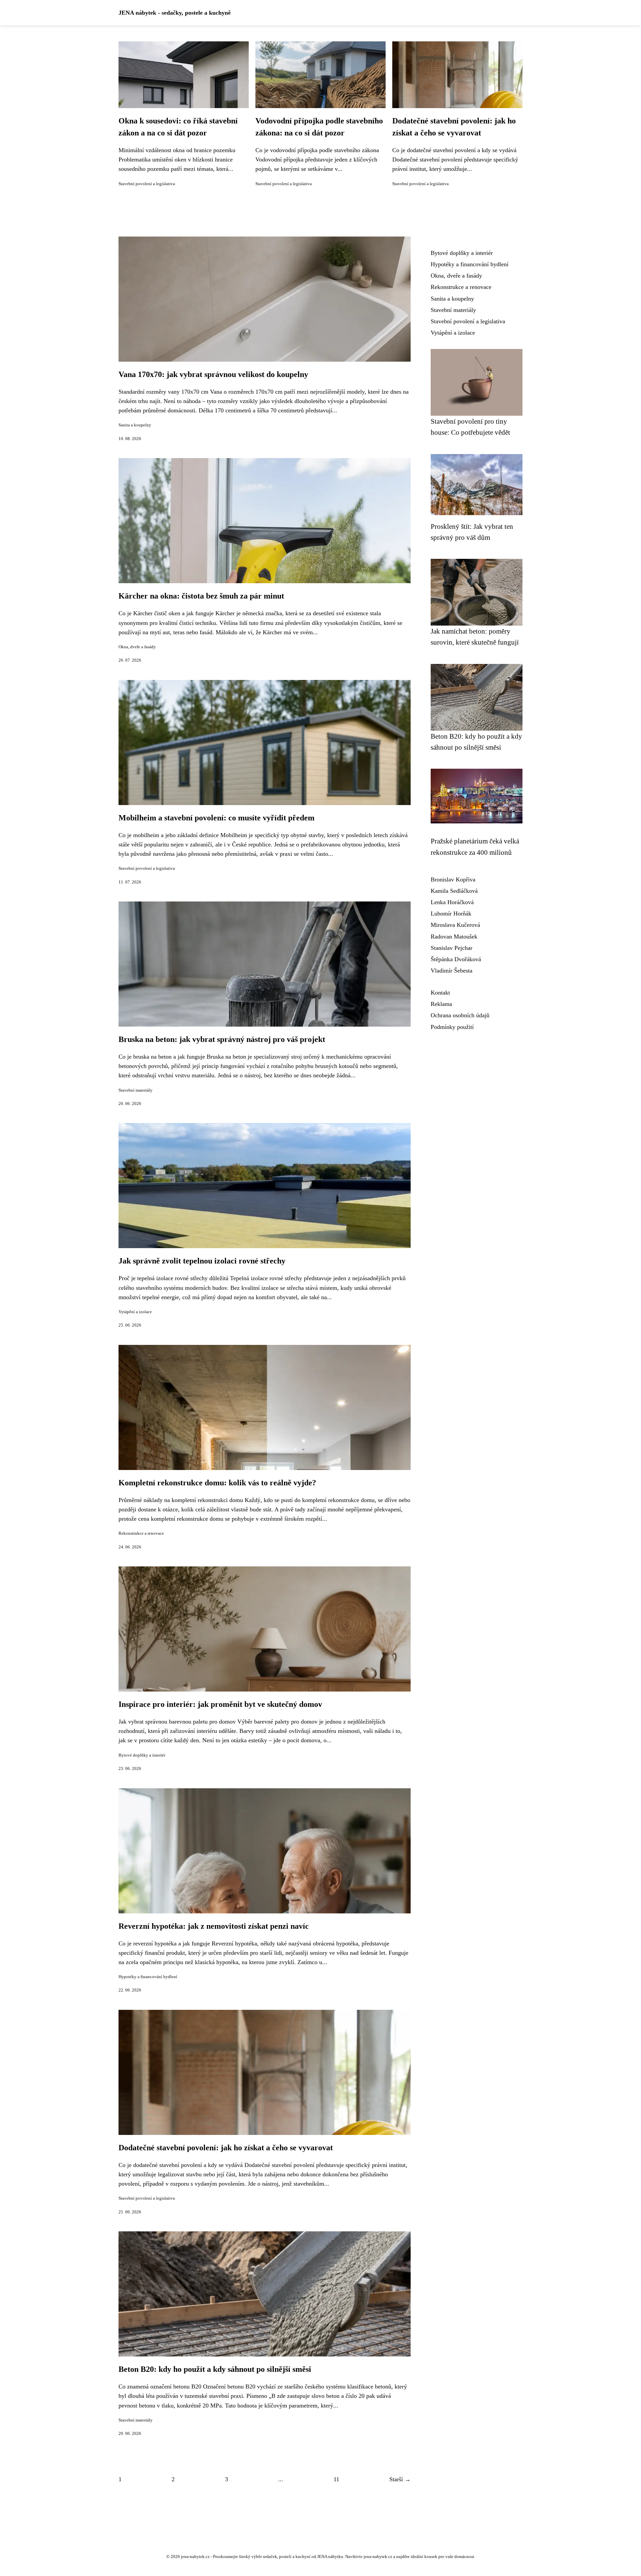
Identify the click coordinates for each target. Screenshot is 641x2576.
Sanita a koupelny (135, 425)
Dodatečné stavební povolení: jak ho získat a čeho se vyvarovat (226, 2148)
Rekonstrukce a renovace (141, 1533)
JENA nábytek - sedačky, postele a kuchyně (175, 13)
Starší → (400, 2479)
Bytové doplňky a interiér (142, 1755)
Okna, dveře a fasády (137, 647)
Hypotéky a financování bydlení (148, 1977)
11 (336, 2479)
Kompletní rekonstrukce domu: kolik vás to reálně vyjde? (217, 1483)
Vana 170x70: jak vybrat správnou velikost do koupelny (213, 374)
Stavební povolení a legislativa (147, 184)
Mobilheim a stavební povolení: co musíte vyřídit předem (217, 818)
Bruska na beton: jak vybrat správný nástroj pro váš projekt (222, 1039)
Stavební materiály (136, 1090)
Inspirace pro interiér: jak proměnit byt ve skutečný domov (220, 1704)
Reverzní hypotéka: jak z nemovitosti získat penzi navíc (214, 1926)
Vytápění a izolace (135, 1312)
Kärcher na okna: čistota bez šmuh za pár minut (201, 596)
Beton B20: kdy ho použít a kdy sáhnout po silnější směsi (215, 2369)
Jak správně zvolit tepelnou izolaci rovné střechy (202, 1261)
